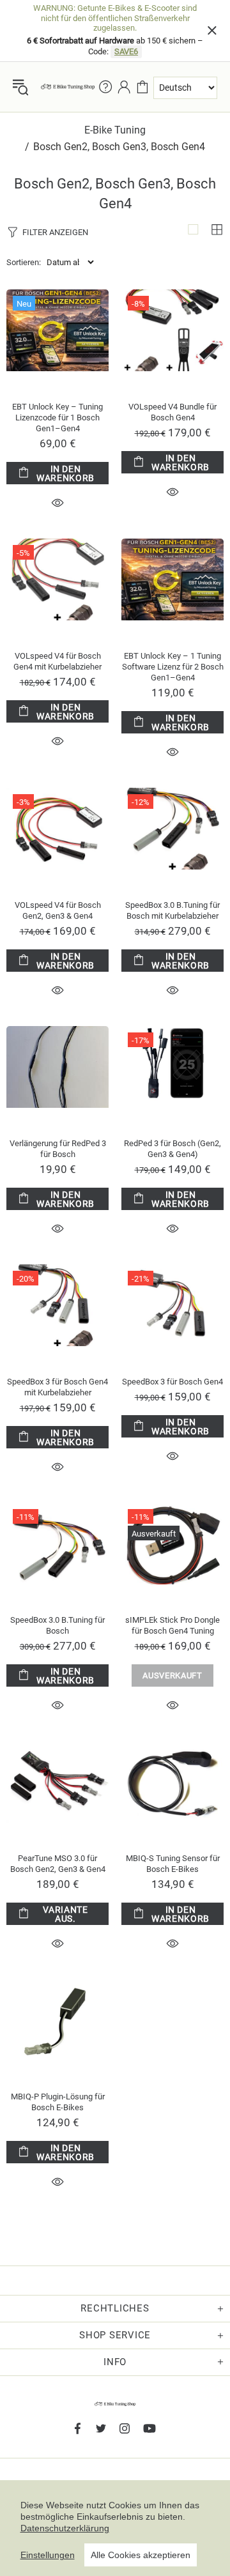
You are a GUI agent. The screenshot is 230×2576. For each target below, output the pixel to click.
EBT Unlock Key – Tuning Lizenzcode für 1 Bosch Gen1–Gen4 (57, 418)
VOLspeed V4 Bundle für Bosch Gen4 (172, 412)
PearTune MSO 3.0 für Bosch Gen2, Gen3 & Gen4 (58, 1864)
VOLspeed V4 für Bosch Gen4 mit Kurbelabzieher (57, 661)
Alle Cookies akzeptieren (141, 2555)
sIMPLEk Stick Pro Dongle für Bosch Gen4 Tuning (172, 1625)
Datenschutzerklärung (65, 2528)
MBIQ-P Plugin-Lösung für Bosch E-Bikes (58, 2102)
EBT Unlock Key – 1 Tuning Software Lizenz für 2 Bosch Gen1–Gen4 (173, 667)
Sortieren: (24, 262)
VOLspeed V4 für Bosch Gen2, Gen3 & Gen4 (58, 910)
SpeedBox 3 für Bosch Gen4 (172, 1382)
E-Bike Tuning (115, 130)
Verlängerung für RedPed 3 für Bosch (58, 1149)
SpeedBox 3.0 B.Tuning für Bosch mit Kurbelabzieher (172, 910)
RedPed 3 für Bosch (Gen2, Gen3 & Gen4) (172, 1149)
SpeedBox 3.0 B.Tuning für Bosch (57, 1625)
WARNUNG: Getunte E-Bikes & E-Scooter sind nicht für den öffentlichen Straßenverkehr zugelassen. (115, 18)
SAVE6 (126, 51)
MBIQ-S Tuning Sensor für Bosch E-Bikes (173, 1864)
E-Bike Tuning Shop (68, 87)
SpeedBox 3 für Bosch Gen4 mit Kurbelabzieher (57, 1387)
